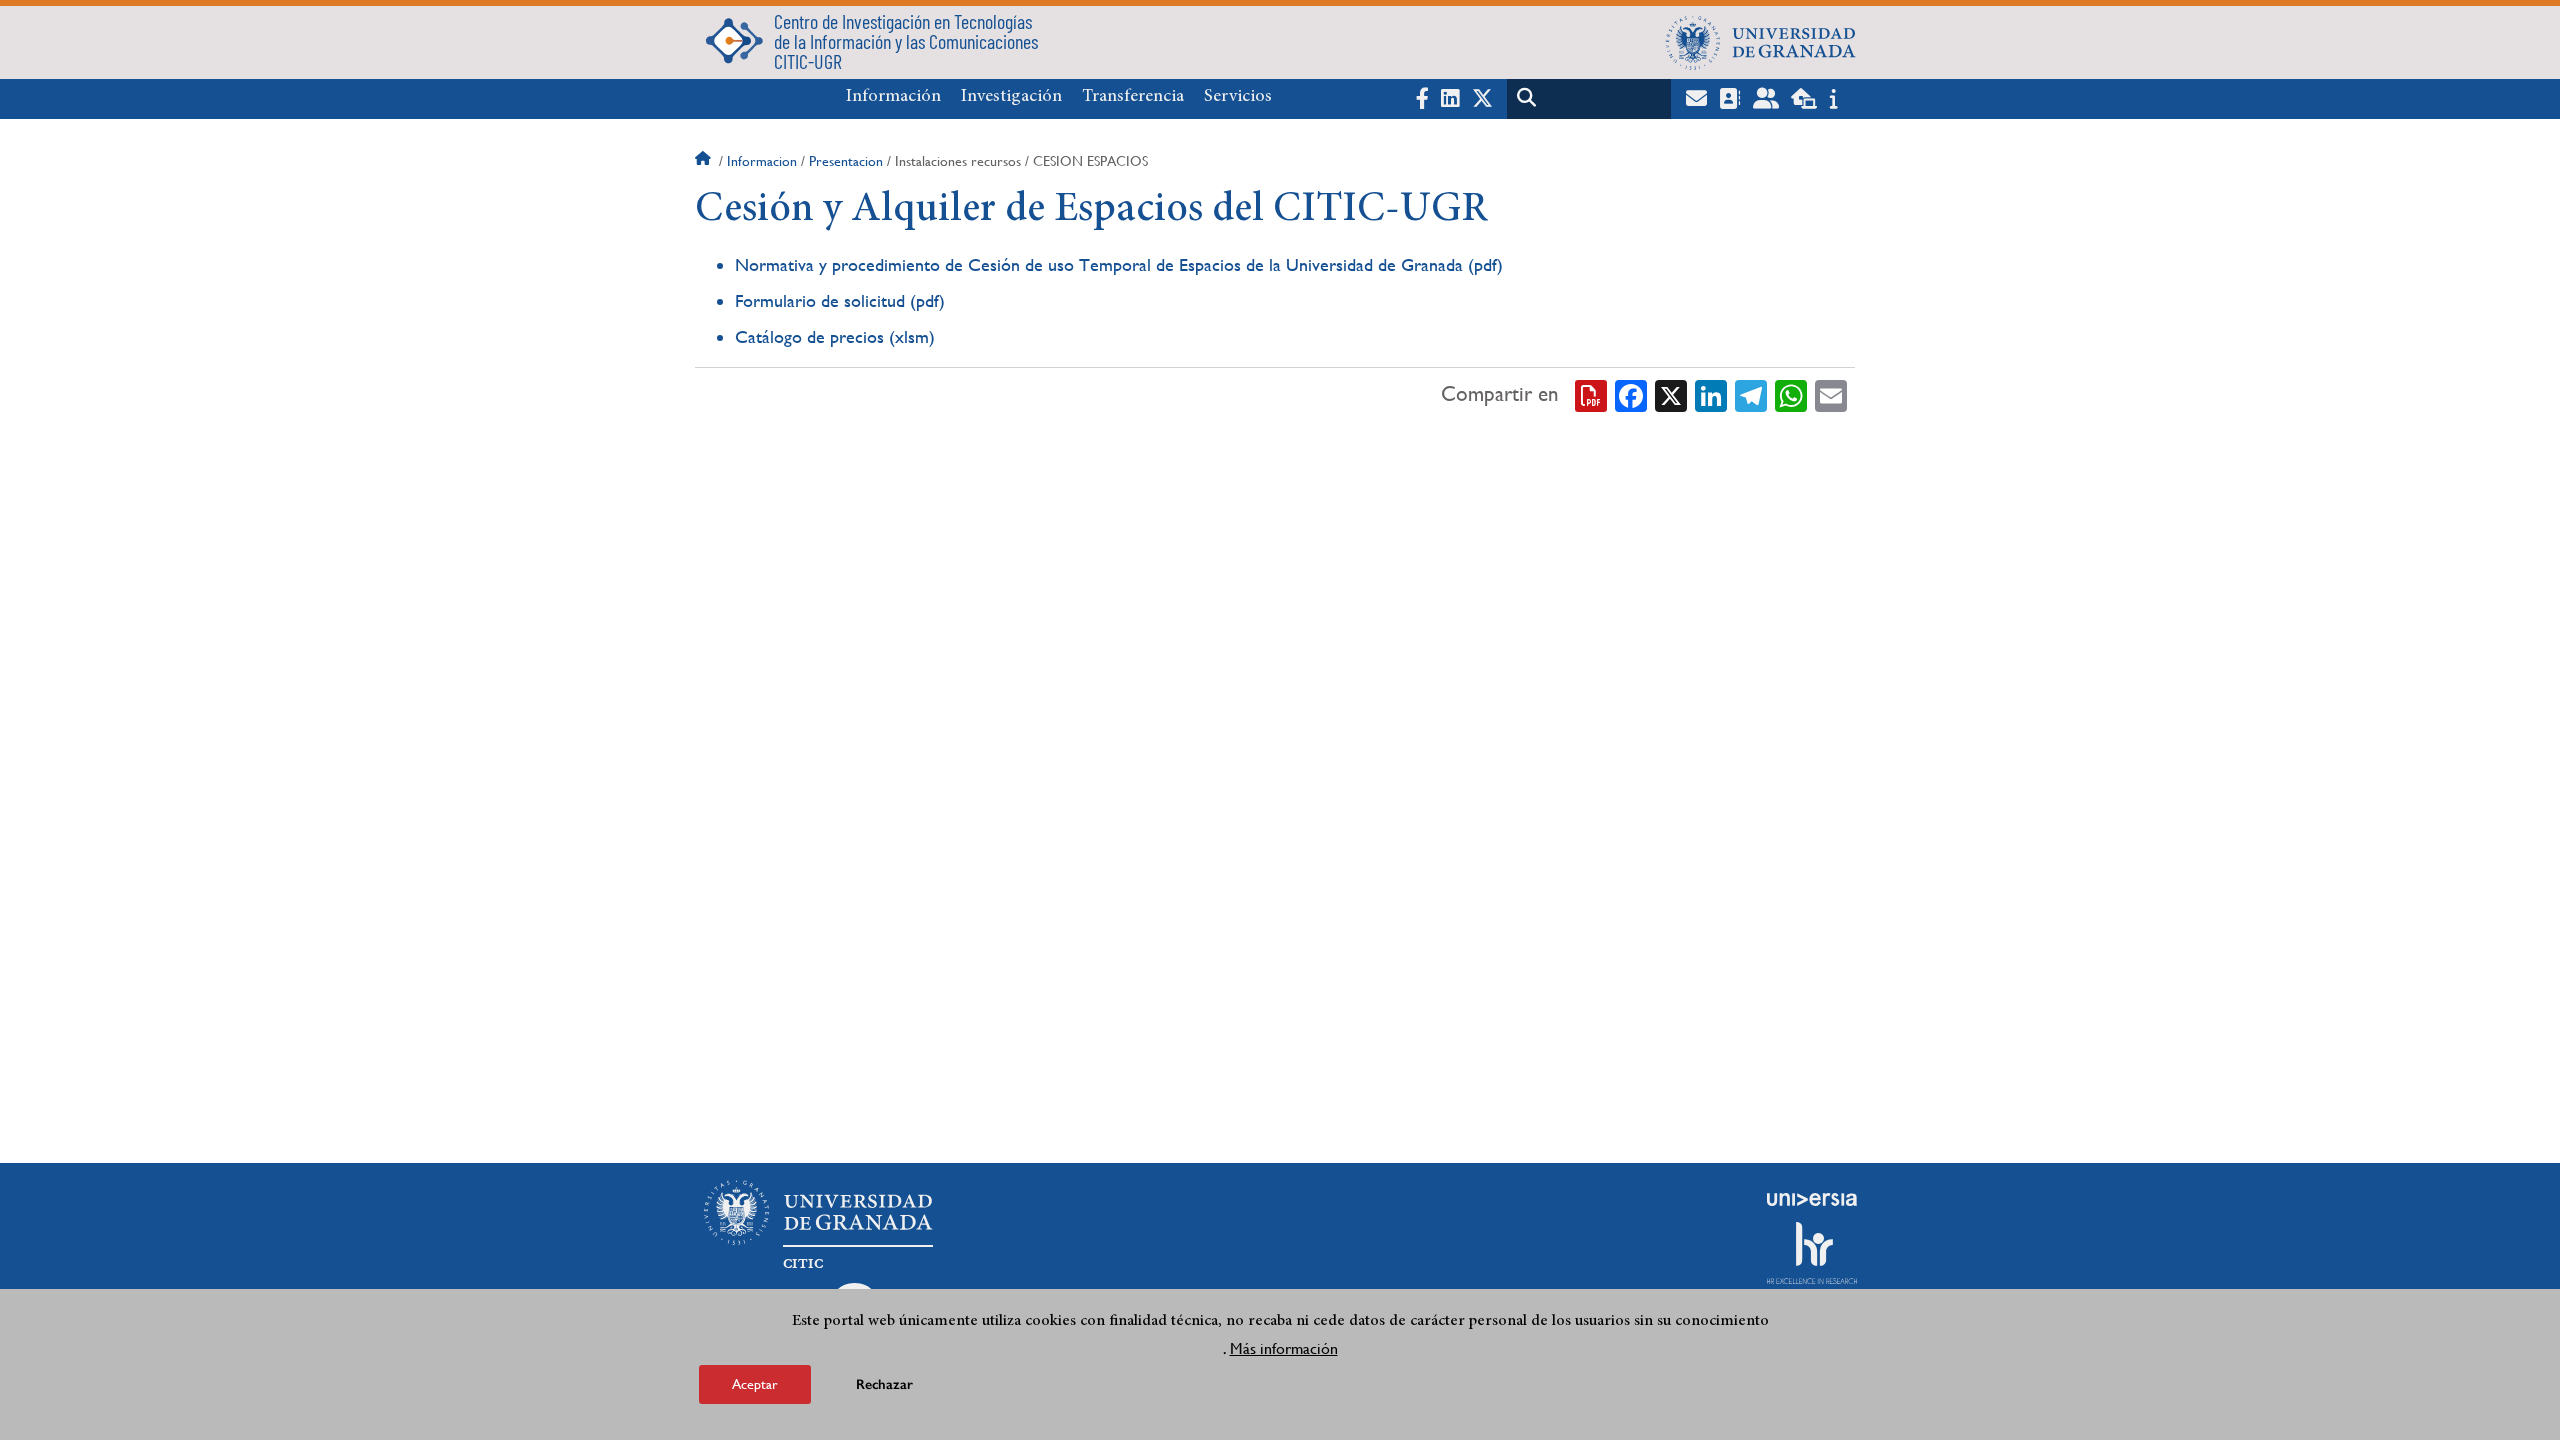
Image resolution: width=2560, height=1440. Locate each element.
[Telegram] (1751, 394)
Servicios (1238, 97)
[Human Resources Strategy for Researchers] (1812, 1253)
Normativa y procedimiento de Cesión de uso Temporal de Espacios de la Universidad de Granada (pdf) (1119, 264)
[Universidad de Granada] (1761, 42)
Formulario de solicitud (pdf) (840, 300)
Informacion (762, 161)
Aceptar (755, 1384)
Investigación (1011, 97)
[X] (1671, 394)
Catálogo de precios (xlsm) (835, 336)
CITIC (803, 1264)
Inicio (705, 161)
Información (893, 97)
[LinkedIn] (1711, 394)
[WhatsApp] (1791, 394)
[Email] (1831, 394)
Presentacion (846, 161)
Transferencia (1133, 97)
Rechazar (884, 1384)
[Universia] (1812, 1199)
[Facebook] (1631, 394)
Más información (1284, 1348)
